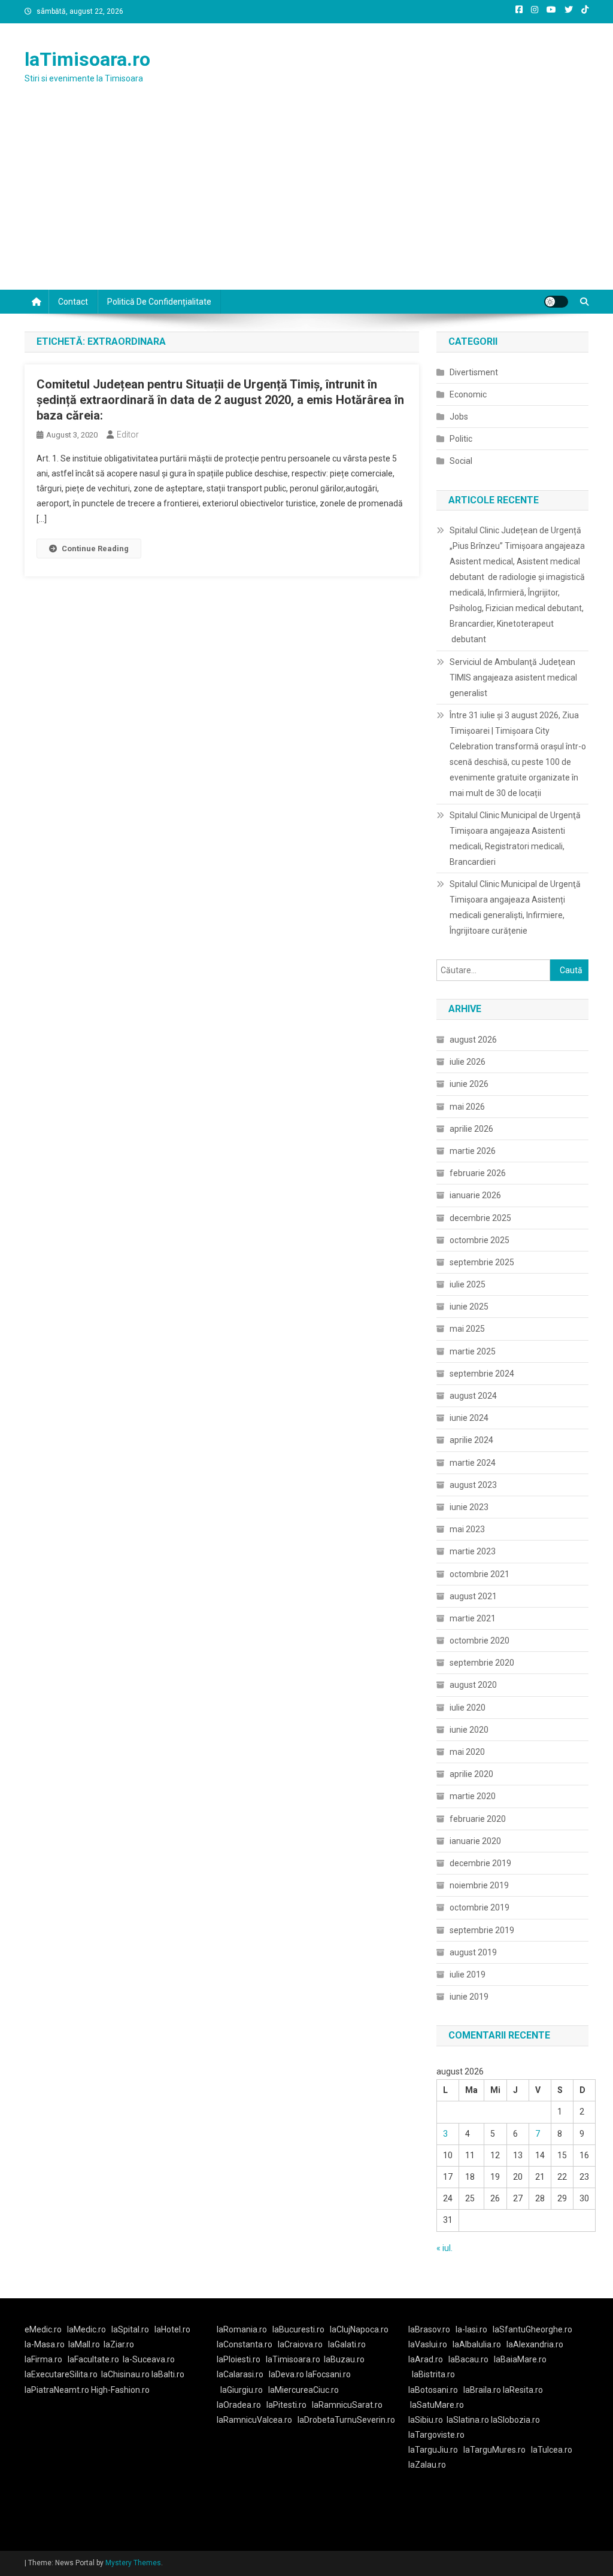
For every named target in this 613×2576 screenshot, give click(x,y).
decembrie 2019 (480, 1863)
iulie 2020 (468, 1708)
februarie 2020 (478, 1819)
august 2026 (473, 1040)
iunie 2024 (469, 1418)
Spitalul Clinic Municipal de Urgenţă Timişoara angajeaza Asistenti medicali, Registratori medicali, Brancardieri (515, 839)
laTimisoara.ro (87, 59)
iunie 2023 (469, 1507)
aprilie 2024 (471, 1440)
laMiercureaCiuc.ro (304, 2390)
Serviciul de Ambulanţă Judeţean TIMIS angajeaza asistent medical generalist (513, 678)
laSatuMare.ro (437, 2405)
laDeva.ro (286, 2374)
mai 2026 (467, 1107)
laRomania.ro (242, 2329)
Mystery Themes (133, 2563)
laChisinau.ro (125, 2374)
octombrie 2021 (480, 1574)
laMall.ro (84, 2344)
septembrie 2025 (482, 1262)
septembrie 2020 (482, 1663)
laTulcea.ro (552, 2450)
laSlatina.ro (468, 2420)
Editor (128, 435)
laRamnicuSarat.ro (347, 2405)
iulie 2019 (468, 1974)
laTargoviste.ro (436, 2435)
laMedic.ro (87, 2329)
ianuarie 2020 (475, 1841)
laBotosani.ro (433, 2390)
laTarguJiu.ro (436, 2450)
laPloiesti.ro (239, 2359)
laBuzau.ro (344, 2359)
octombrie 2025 (480, 1240)
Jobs (459, 417)
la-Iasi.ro (471, 2329)
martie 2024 (473, 1463)
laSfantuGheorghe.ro (532, 2329)
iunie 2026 (469, 1084)
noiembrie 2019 (479, 1885)
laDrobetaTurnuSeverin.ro (346, 2420)
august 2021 (473, 1596)
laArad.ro (426, 2359)
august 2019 (473, 1952)
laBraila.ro (482, 2390)
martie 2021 (473, 1618)
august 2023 (473, 1485)
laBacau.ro (468, 2359)
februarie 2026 (478, 1173)
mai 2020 (467, 1752)
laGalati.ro (347, 2344)
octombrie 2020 (480, 1641)
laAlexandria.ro (535, 2344)
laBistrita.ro (433, 2374)
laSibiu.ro (426, 2420)
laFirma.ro (43, 2359)
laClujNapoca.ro (359, 2329)
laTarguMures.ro (494, 2450)
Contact (73, 302)
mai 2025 (467, 1329)
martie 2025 (473, 1351)
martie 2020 (473, 1796)
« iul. (444, 2248)
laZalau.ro (427, 2465)
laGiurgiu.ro (244, 2390)
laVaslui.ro (430, 2344)
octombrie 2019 (480, 1907)
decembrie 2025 (480, 1218)
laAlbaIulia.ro (477, 2344)
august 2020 (473, 1685)
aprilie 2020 (471, 1774)
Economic (468, 394)
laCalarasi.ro (240, 2374)
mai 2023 (467, 1529)
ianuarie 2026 (475, 1195)
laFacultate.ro (93, 2359)
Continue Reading (95, 549)
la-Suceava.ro (149, 2359)
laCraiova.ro (300, 2344)
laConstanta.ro (245, 2344)
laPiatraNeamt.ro (57, 2390)
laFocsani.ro (328, 2374)
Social (461, 461)
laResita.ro (523, 2390)
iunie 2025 (469, 1307)
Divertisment (474, 372)
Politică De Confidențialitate (159, 302)
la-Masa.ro (45, 2344)
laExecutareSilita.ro (61, 2374)
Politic (461, 439)
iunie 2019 (469, 1997)
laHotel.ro (172, 2329)
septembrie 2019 (482, 1930)
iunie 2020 (469, 1730)
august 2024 (473, 1396)
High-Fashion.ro (120, 2390)
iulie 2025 (468, 1284)
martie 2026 (473, 1151)
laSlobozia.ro (515, 2420)
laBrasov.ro (429, 2329)
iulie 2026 (468, 1062)
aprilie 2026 (471, 1129)
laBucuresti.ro (298, 2329)
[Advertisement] (306, 200)
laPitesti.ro (286, 2405)
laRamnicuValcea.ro (254, 2420)
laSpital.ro (130, 2329)
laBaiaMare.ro (520, 2359)
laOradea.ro (239, 2405)
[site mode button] (556, 302)
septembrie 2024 (482, 1374)
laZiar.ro (119, 2344)
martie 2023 (473, 1551)
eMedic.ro (43, 2329)
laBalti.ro (168, 2374)
